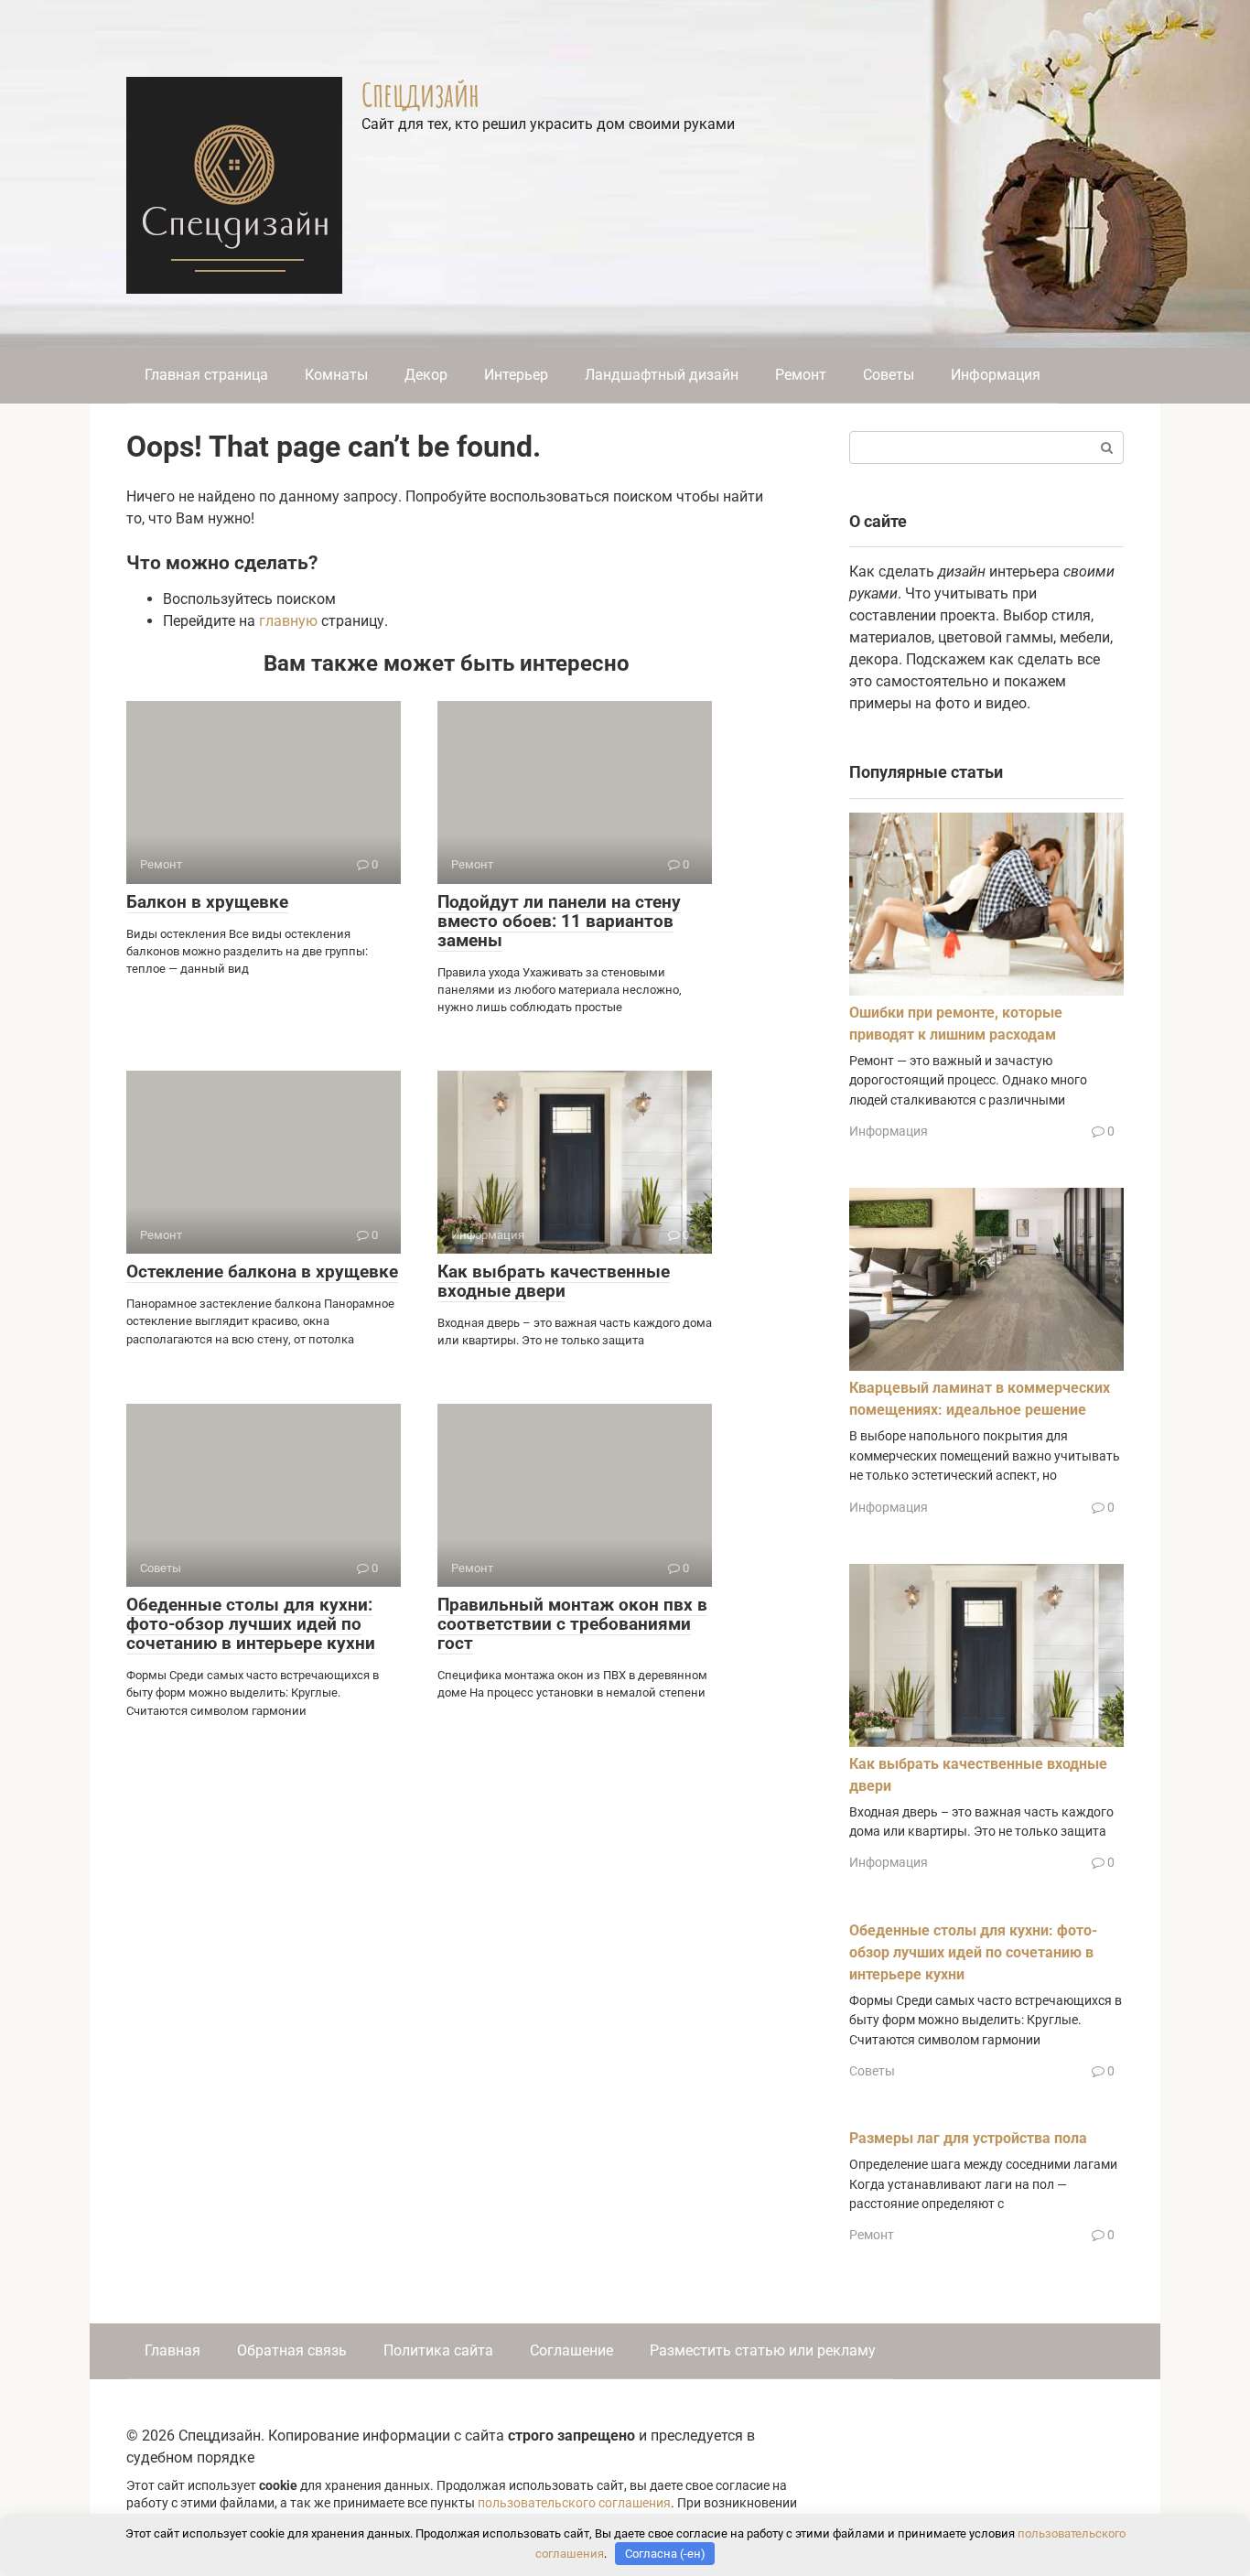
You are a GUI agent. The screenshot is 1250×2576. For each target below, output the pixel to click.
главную (288, 621)
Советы (889, 375)
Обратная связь (292, 2350)
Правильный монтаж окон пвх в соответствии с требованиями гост (572, 1624)
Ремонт (801, 375)
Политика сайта (438, 2350)
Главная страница (206, 375)
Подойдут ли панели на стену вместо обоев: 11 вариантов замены (559, 921)
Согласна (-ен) (665, 2554)
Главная (172, 2350)
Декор (426, 375)
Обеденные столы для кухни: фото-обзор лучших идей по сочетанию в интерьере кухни (251, 1624)
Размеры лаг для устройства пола (968, 2138)
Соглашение (571, 2350)
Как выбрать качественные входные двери (554, 1281)
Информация (996, 375)
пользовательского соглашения (574, 2503)
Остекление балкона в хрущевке (262, 1272)
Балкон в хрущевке (207, 902)
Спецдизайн (420, 94)
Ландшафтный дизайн (662, 375)
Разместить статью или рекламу (763, 2350)
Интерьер (516, 375)
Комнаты (336, 375)
